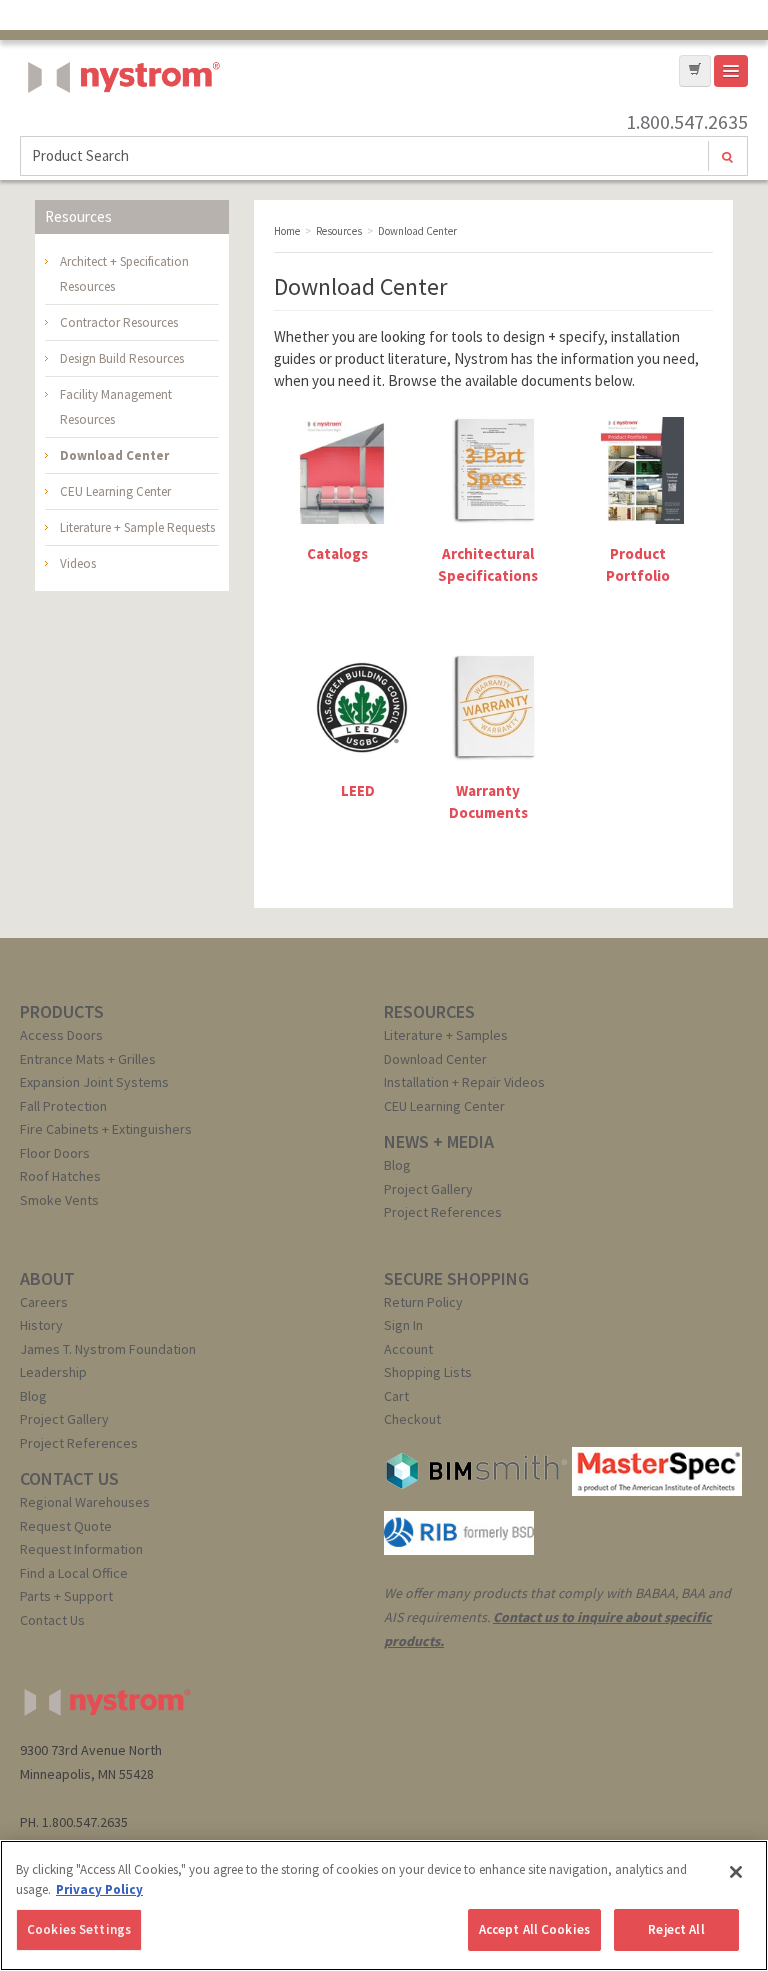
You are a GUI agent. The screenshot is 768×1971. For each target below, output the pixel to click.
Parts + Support (66, 1596)
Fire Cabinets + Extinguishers (106, 1129)
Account (408, 1349)
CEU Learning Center (115, 491)
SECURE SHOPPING (456, 1278)
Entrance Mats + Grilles (88, 1059)
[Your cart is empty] (695, 71)
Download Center (114, 455)
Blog (397, 1165)
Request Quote (66, 1526)
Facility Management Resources (116, 407)
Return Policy (423, 1302)
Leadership (53, 1372)
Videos (78, 563)
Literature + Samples (446, 1035)
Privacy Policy (99, 1889)
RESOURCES (429, 1011)
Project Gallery (428, 1189)
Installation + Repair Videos (464, 1082)
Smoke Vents (59, 1200)
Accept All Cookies (534, 1929)
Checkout (412, 1419)
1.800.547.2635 (687, 122)
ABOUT (47, 1278)
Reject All (676, 1929)
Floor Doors (55, 1153)
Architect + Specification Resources (124, 274)
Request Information (81, 1549)
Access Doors (61, 1035)
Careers (44, 1302)
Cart (396, 1396)
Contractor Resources (119, 322)
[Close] (736, 1872)
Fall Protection (63, 1106)
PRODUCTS (62, 1011)
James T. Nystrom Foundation (108, 1349)
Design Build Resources (122, 358)
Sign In (403, 1325)
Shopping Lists (428, 1372)
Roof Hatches (60, 1176)
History (41, 1325)
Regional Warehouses (85, 1502)
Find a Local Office (74, 1573)
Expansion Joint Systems (94, 1082)
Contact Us (52, 1620)
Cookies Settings (79, 1929)
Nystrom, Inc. (120, 127)
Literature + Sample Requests (137, 527)
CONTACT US (69, 1478)
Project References (443, 1212)
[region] (384, 1905)
